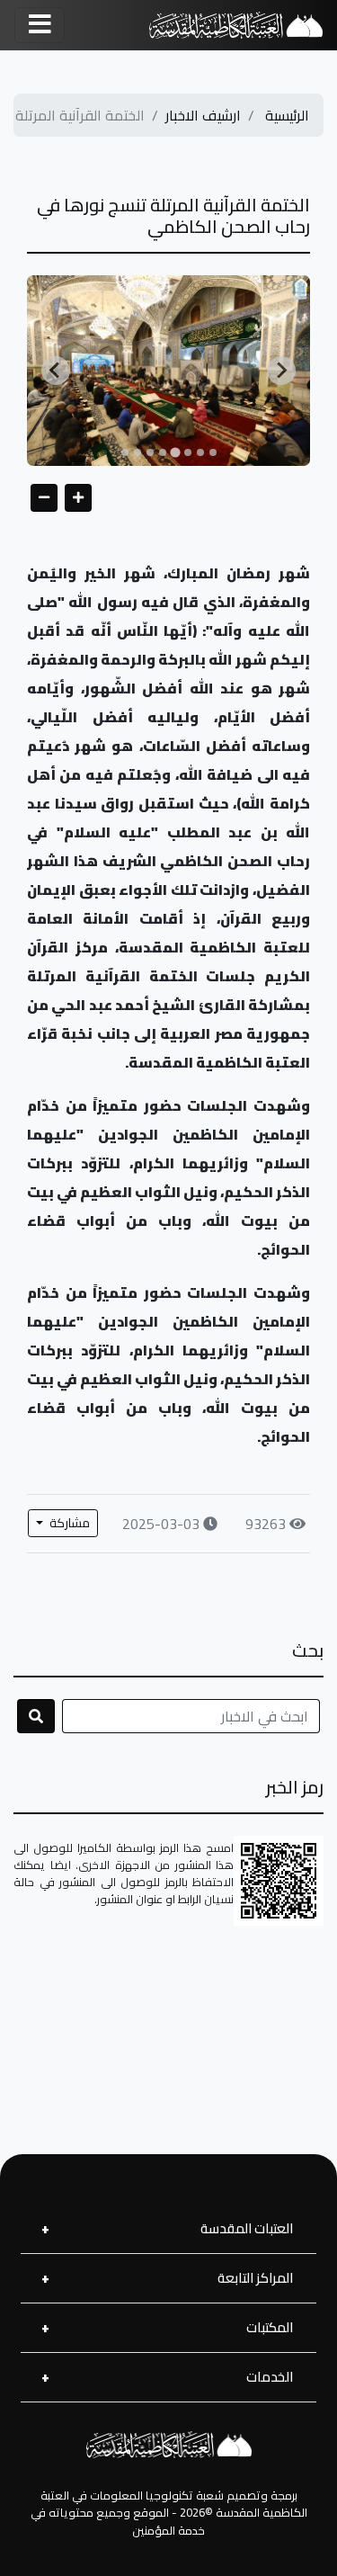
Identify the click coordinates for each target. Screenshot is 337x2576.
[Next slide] (281, 371)
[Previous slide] (56, 371)
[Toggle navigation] (40, 25)
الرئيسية (287, 115)
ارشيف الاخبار (203, 115)
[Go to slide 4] (175, 452)
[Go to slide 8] (125, 452)
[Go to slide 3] (188, 452)
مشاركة (68, 1523)
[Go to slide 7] (137, 452)
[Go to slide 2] (200, 452)
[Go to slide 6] (150, 452)
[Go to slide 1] (213, 452)
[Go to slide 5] (163, 452)
